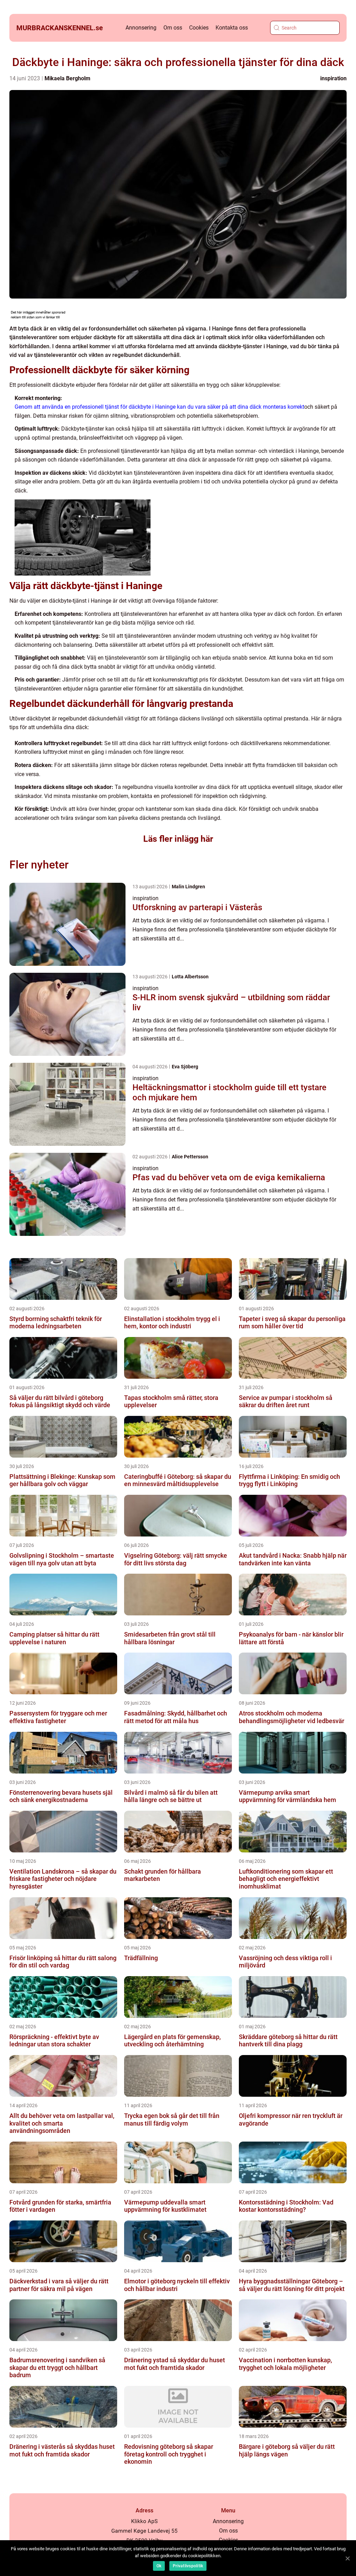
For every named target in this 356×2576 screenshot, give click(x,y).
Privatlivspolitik (188, 2566)
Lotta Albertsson (190, 977)
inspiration (333, 78)
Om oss (173, 28)
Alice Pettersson (190, 1157)
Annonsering (141, 28)
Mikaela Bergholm (67, 78)
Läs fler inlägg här (178, 839)
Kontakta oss (232, 28)
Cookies (199, 28)
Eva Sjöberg (185, 1067)
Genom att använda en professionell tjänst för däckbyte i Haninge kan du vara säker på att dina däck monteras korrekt (159, 407)
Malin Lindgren (188, 887)
